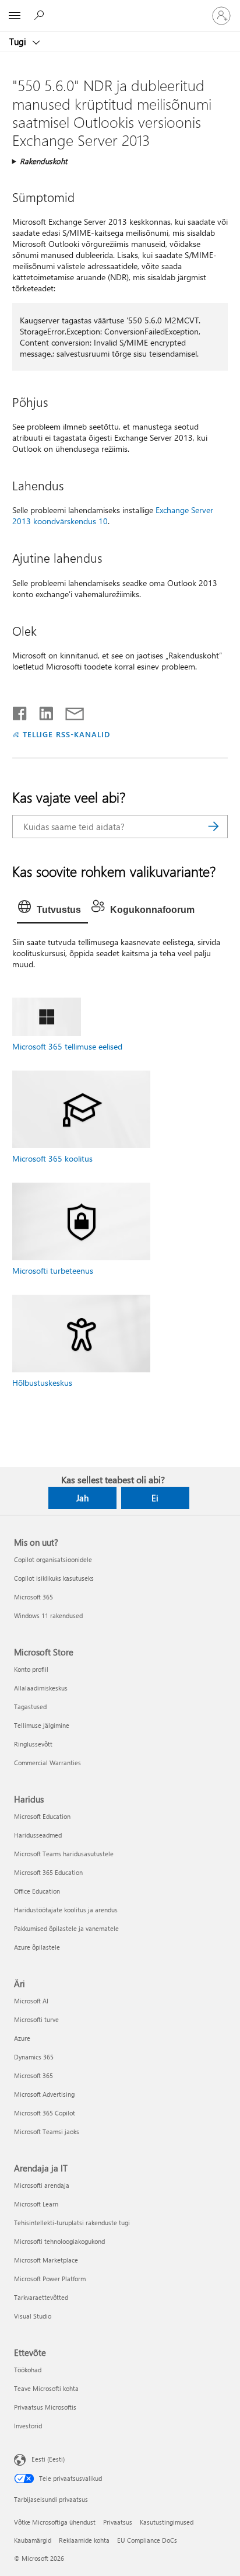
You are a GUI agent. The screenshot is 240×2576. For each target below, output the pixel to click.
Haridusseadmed (38, 1835)
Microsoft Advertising (44, 2094)
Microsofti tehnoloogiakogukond (59, 2241)
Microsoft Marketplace (46, 2260)
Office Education (37, 1891)
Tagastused (30, 1707)
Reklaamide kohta (84, 2540)
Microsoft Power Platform (50, 2279)
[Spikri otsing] (41, 15)
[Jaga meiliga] (69, 711)
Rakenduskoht (43, 161)
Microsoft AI (31, 2001)
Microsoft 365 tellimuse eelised (67, 1046)
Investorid (28, 2426)
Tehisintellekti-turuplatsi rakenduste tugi (72, 2223)
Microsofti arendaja (42, 2185)
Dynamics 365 (34, 2057)
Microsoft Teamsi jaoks (47, 2131)
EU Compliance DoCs (147, 2540)
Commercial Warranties (47, 1763)
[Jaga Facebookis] (20, 711)
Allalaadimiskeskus (41, 1688)
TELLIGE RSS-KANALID (67, 734)
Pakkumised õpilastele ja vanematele (66, 1928)
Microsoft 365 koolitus (52, 1158)
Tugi (19, 41)
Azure (22, 2038)
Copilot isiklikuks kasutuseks (54, 1578)
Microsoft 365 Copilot (45, 2113)
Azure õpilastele (37, 1947)
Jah (82, 1498)
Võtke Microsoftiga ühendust (55, 2522)
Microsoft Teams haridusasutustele (64, 1854)
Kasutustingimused (167, 2522)
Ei (155, 1498)
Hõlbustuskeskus (42, 1383)
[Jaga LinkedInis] (42, 711)
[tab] (52, 910)
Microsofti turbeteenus (53, 1270)
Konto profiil (31, 1669)
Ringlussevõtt (33, 1744)
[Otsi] (213, 827)
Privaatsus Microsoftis (45, 2407)
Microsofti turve (36, 2019)
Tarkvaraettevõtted (41, 2297)
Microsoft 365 (33, 1597)
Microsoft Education (42, 1816)
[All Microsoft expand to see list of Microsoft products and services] (15, 16)
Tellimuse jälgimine (42, 1725)
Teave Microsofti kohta (46, 2388)
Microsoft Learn (36, 2204)
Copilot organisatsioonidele (53, 1559)
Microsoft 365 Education (48, 1872)
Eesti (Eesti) (48, 2458)
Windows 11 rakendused (48, 1615)
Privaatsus (118, 2522)
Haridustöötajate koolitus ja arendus (66, 1910)
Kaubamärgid (33, 2540)
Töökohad (28, 2370)
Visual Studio (33, 2316)
